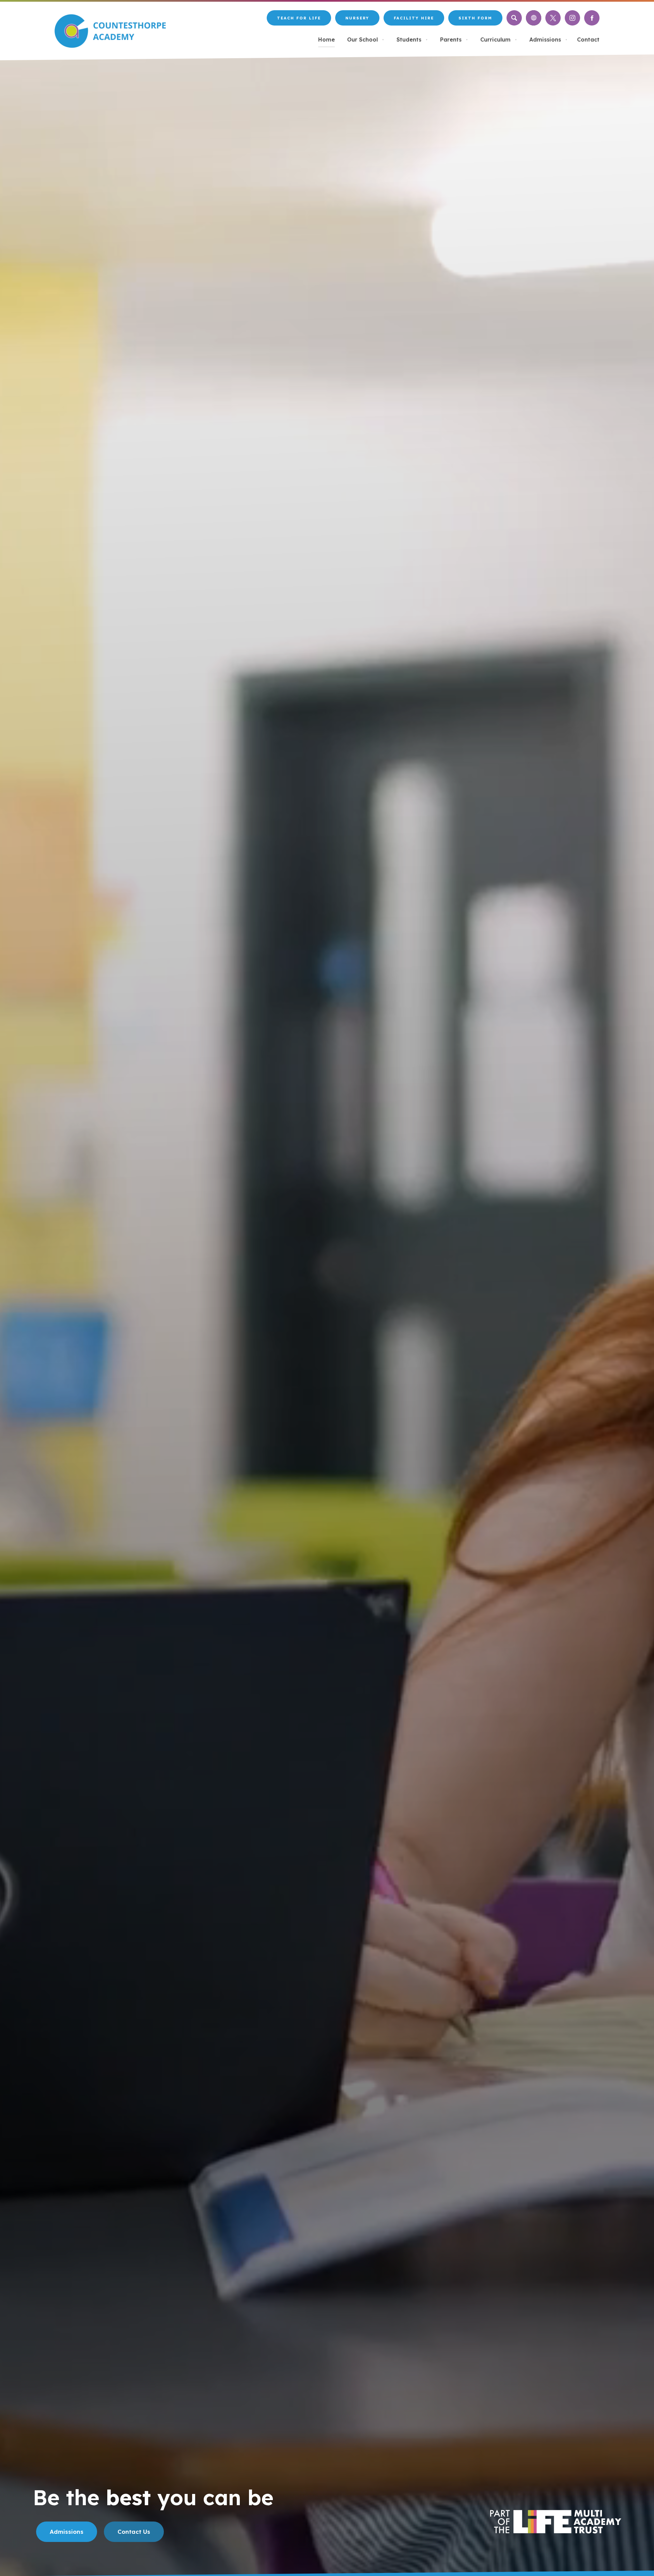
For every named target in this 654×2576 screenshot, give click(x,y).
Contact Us (134, 2532)
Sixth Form (475, 18)
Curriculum (499, 39)
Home (326, 39)
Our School (366, 39)
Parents (454, 39)
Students (412, 39)
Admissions (548, 39)
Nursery (357, 21)
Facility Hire (414, 21)
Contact (588, 39)
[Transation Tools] (534, 18)
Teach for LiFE (299, 21)
